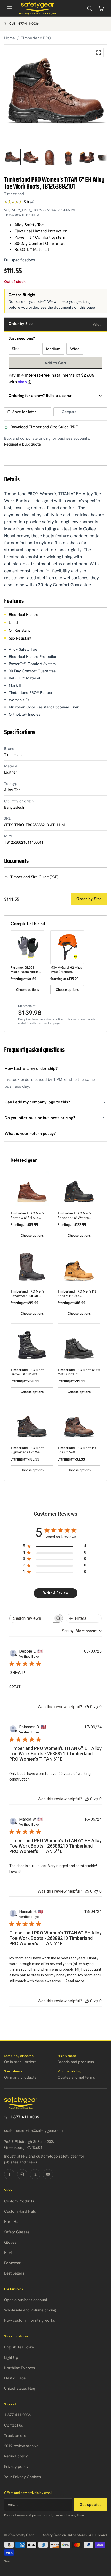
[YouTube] (48, 2174)
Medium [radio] (53, 349)
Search (9, 2561)
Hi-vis (9, 2253)
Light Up (11, 2357)
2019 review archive (21, 2446)
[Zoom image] (99, 53)
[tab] (12, 157)
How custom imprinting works (30, 2320)
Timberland (14, 194)
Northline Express (19, 2368)
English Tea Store (19, 2347)
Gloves (10, 2242)
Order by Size (89, 899)
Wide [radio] (75, 349)
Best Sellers (14, 2273)
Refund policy (16, 2456)
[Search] (89, 8)
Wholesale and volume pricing (30, 2310)
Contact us (14, 2425)
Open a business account (26, 2300)
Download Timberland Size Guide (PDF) (44, 427)
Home (10, 38)
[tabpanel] (55, 96)
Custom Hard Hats (20, 2211)
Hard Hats (13, 2222)
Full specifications (19, 260)
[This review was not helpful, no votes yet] (96, 1707)
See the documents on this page (68, 307)
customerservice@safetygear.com (33, 2130)
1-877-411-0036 (25, 2117)
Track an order (17, 2436)
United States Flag (20, 2388)
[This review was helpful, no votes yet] (87, 1707)
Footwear (12, 2263)
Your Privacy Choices (22, 2477)
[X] (35, 2174)
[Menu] (10, 8)
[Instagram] (22, 2174)
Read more (75, 1981)
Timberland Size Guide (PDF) (34, 877)
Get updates (90, 2505)
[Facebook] (9, 2174)
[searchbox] (32, 1618)
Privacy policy (16, 2466)
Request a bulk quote (22, 444)
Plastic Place (15, 2378)
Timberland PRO (36, 38)
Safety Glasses (17, 2232)
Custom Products (19, 2201)
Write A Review (56, 1593)
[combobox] (82, 1631)
